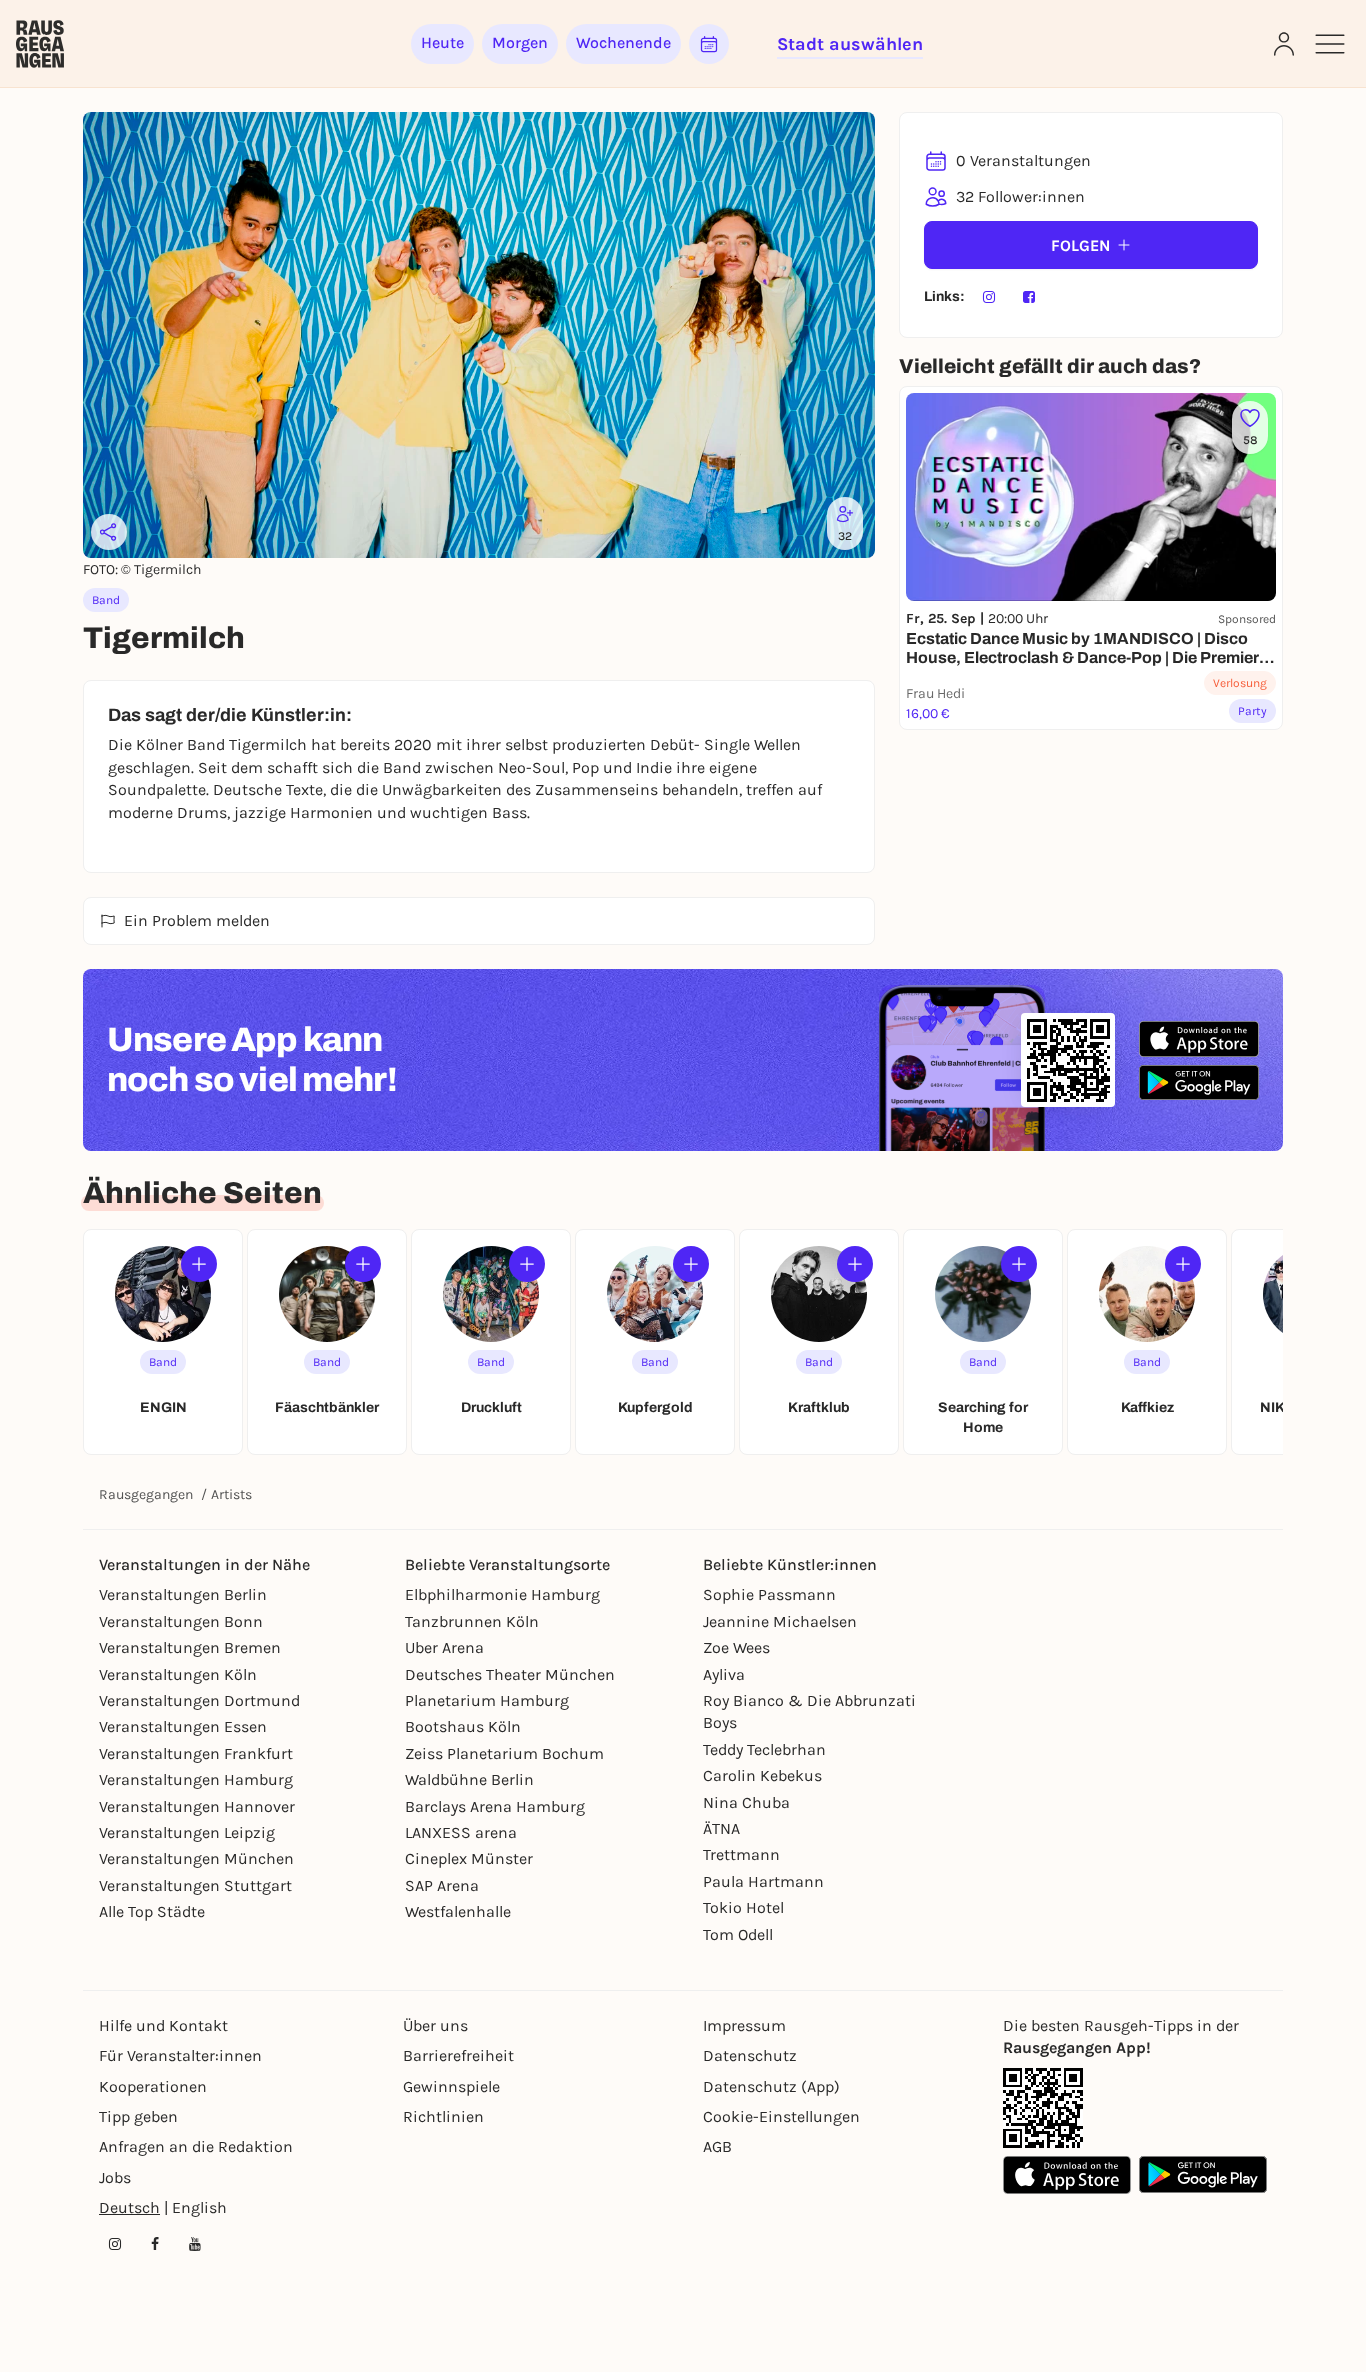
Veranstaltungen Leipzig (187, 1832)
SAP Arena (442, 1885)
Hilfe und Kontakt (163, 2025)
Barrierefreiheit (458, 2055)
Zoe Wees (736, 1647)
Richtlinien (443, 2116)
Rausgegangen (146, 1494)
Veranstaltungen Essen (183, 1726)
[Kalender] (709, 44)
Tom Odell (738, 1934)
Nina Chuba (746, 1802)
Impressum (744, 2025)
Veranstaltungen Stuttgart (195, 1885)
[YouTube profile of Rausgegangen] (195, 2244)
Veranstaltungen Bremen (190, 1647)
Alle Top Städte (152, 1911)
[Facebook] (1029, 297)
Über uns (435, 2025)
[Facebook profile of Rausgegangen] (155, 2244)
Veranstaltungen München (196, 1858)
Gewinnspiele (451, 2086)
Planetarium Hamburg (487, 1700)
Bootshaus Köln (463, 1726)
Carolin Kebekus (762, 1775)
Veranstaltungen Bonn (181, 1621)
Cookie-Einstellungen (781, 2116)
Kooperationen (153, 2086)
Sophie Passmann (769, 1594)
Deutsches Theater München (510, 1674)
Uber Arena (444, 1647)
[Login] (1284, 44)
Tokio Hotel (743, 1907)
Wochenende (623, 42)
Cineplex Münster (469, 1858)
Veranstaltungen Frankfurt (196, 1753)
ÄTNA (721, 1828)
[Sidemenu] (1330, 44)
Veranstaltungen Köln (178, 1674)
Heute (442, 42)
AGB (717, 2146)
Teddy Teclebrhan (764, 1749)
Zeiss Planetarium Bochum (504, 1753)
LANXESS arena (461, 1832)
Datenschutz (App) (771, 2086)
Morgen (520, 42)
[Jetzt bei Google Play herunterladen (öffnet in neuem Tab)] (1199, 1082)
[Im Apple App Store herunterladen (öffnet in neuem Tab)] (1199, 1039)
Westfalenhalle (458, 1911)
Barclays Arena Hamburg (495, 1806)
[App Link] (1043, 2108)
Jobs (115, 2177)
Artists (231, 1494)
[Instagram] (989, 297)
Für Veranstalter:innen (180, 2055)
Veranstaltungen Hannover (197, 1806)
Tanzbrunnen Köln (472, 1621)
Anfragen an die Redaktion (196, 2146)
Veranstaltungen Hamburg (196, 1779)
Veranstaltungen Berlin (183, 1594)
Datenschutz (750, 2055)
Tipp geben (138, 2116)
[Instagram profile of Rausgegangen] (115, 2244)
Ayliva (724, 1674)
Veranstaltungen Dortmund (199, 1700)
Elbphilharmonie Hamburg (502, 1594)
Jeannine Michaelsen (780, 1621)
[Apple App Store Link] (1067, 2175)
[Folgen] (199, 1264)
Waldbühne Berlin (469, 1779)
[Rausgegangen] (40, 44)
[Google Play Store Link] (1203, 2175)
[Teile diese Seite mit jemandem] (109, 532)
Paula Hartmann (763, 1881)
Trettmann (741, 1854)
